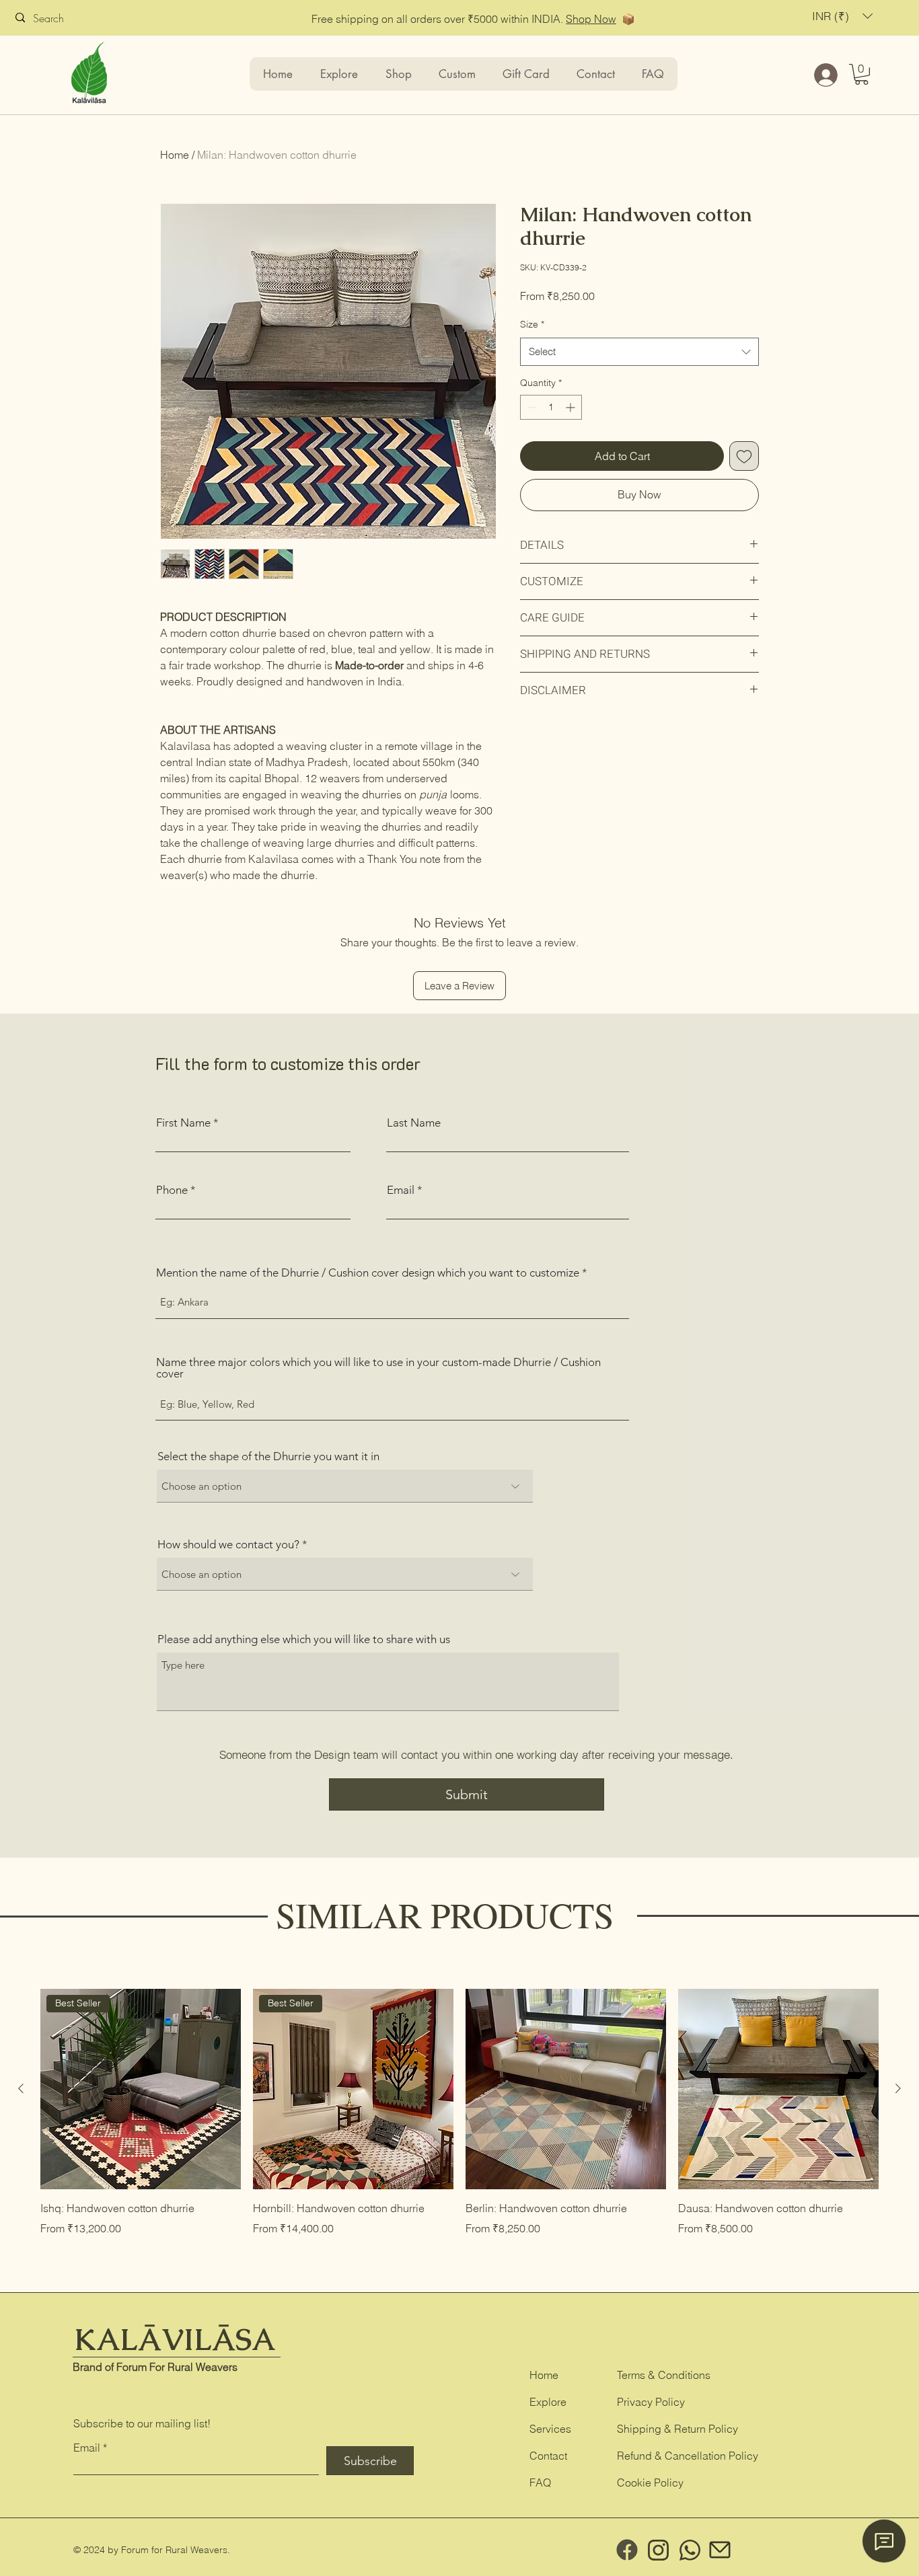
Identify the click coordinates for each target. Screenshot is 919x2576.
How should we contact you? (228, 1545)
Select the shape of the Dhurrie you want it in (268, 1456)
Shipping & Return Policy (677, 2429)
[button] (842, 16)
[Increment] (572, 407)
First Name (183, 1123)
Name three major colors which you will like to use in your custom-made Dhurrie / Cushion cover (378, 1368)
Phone (172, 1190)
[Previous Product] (21, 2088)
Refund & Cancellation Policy (688, 2456)
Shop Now (591, 19)
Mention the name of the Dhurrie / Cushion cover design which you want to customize (368, 1273)
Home (175, 155)
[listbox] (842, 16)
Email (401, 1190)
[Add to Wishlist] (744, 456)
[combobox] (639, 352)
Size (532, 324)
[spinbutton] (551, 407)
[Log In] (824, 75)
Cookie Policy (650, 2483)
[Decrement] (530, 407)
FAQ (540, 2483)
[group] (459, 2113)
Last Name (414, 1123)
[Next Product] (898, 2088)
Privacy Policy (651, 2402)
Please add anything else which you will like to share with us (304, 1639)
